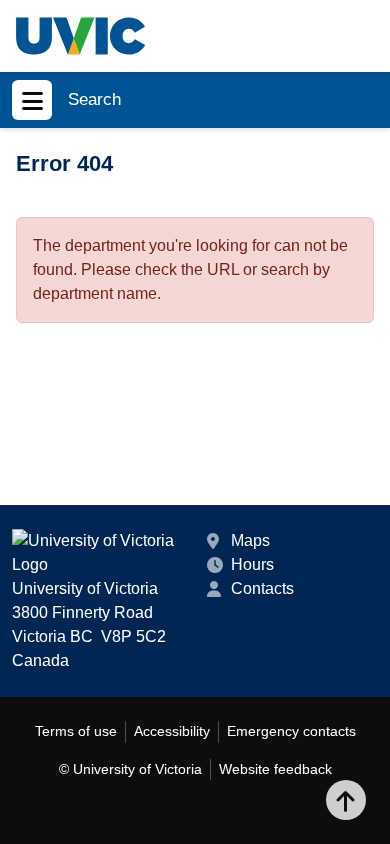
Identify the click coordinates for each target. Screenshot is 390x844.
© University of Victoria (130, 769)
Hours (252, 564)
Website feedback (275, 769)
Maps (250, 540)
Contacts (262, 588)
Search (94, 99)
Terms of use (76, 731)
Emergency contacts (291, 731)
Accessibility (172, 731)
